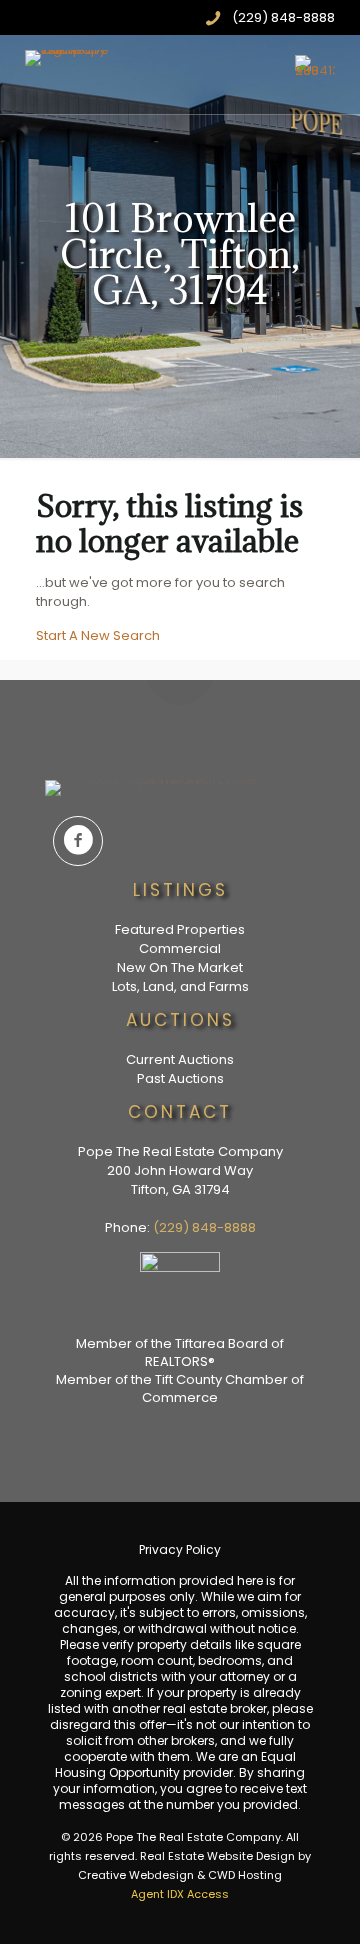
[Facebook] (78, 841)
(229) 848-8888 (204, 1227)
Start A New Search (98, 635)
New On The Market (180, 967)
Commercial (180, 948)
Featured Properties (180, 929)
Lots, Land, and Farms (180, 986)
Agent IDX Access (180, 1894)
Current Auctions (180, 1059)
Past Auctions (180, 1078)
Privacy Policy (180, 1549)
